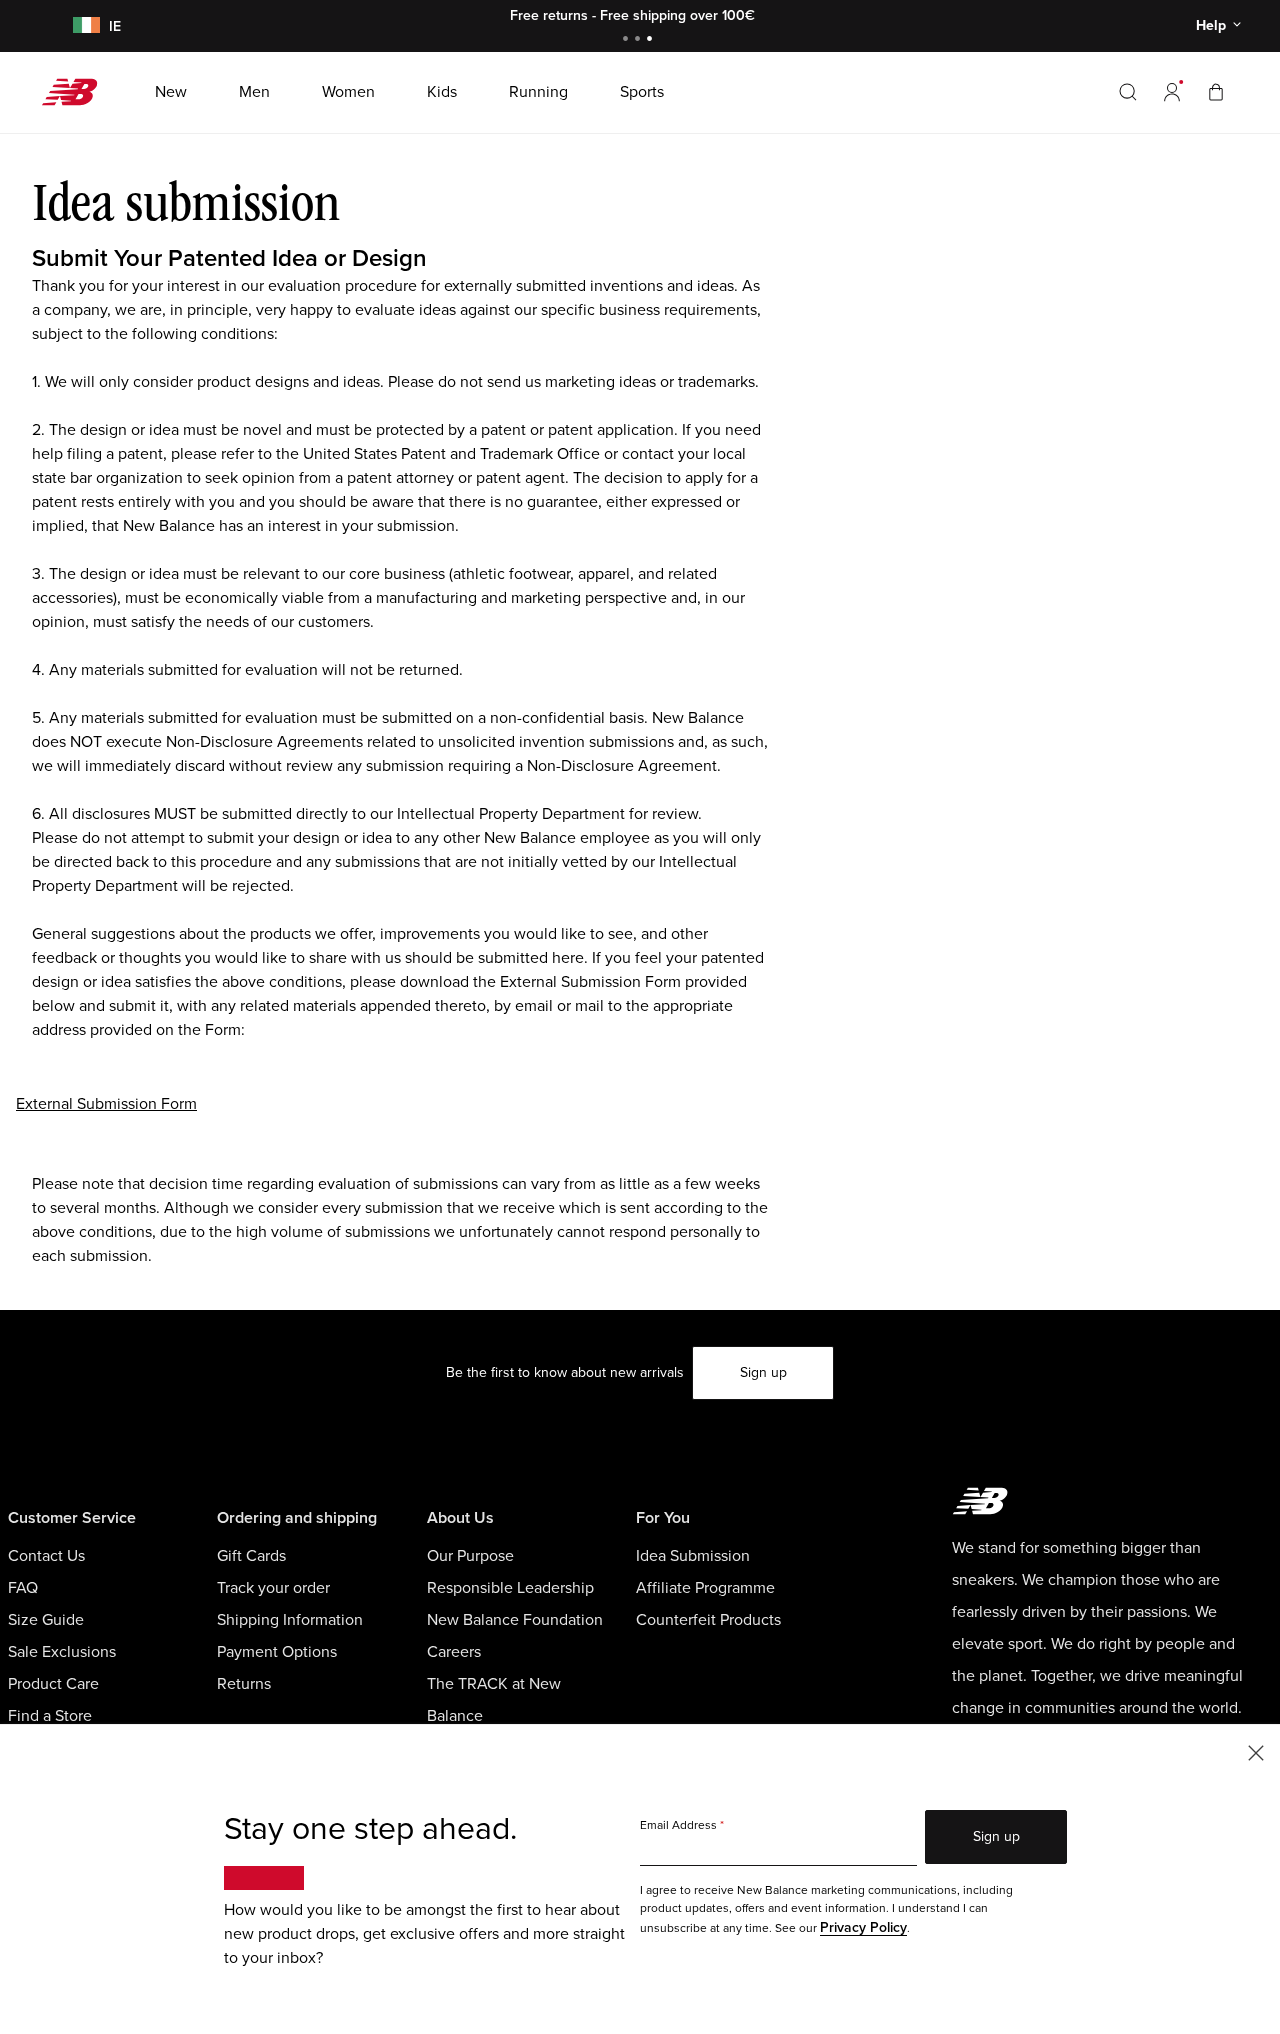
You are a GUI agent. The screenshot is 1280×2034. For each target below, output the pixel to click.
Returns (244, 1684)
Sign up (763, 1372)
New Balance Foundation (515, 1620)
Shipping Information (290, 1620)
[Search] (1128, 92)
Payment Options (277, 1652)
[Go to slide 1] (628, 40)
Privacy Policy (863, 1927)
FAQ (23, 1588)
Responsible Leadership (510, 1588)
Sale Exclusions (62, 1652)
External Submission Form (106, 1104)
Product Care (53, 1684)
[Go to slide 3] (652, 40)
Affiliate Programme (705, 1588)
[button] (1172, 92)
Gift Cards (251, 1556)
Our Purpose (470, 1556)
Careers (454, 1652)
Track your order (273, 1588)
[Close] (1256, 1751)
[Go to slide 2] (640, 40)
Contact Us (46, 1556)
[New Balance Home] (77, 92)
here (568, 958)
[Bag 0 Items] (1216, 91)
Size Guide (46, 1620)
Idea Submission (693, 1556)
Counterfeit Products (708, 1620)
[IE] (83, 26)
